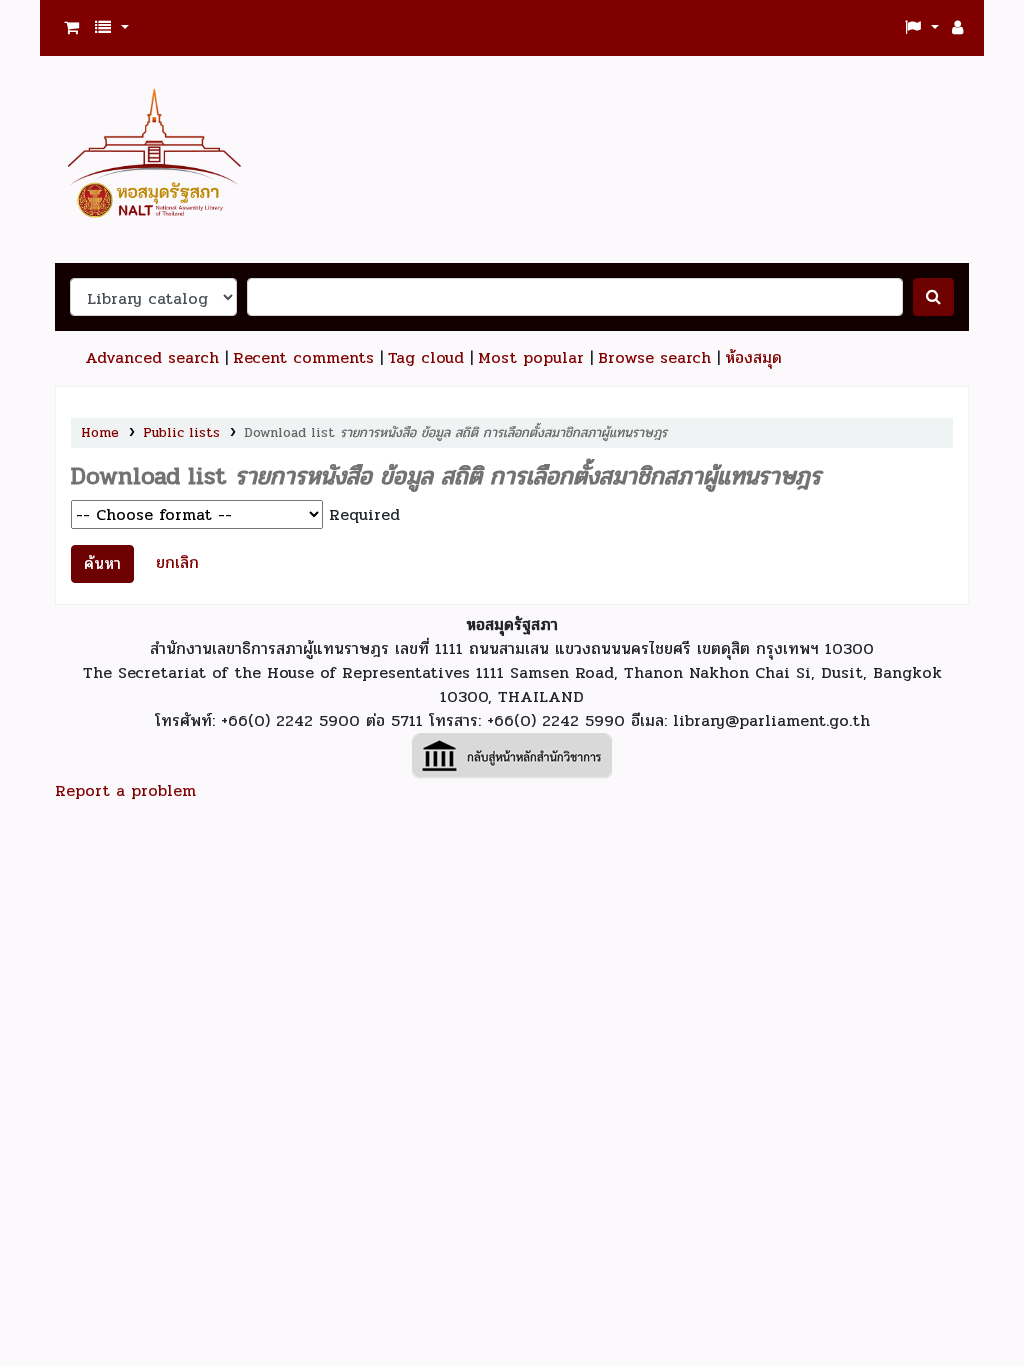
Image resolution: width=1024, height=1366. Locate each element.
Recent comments (303, 357)
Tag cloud (426, 357)
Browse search (654, 357)
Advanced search (152, 357)
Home (100, 432)
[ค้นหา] (933, 297)
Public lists (181, 432)
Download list (455, 432)
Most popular (531, 357)
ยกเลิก (177, 562)
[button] (71, 28)
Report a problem (125, 790)
